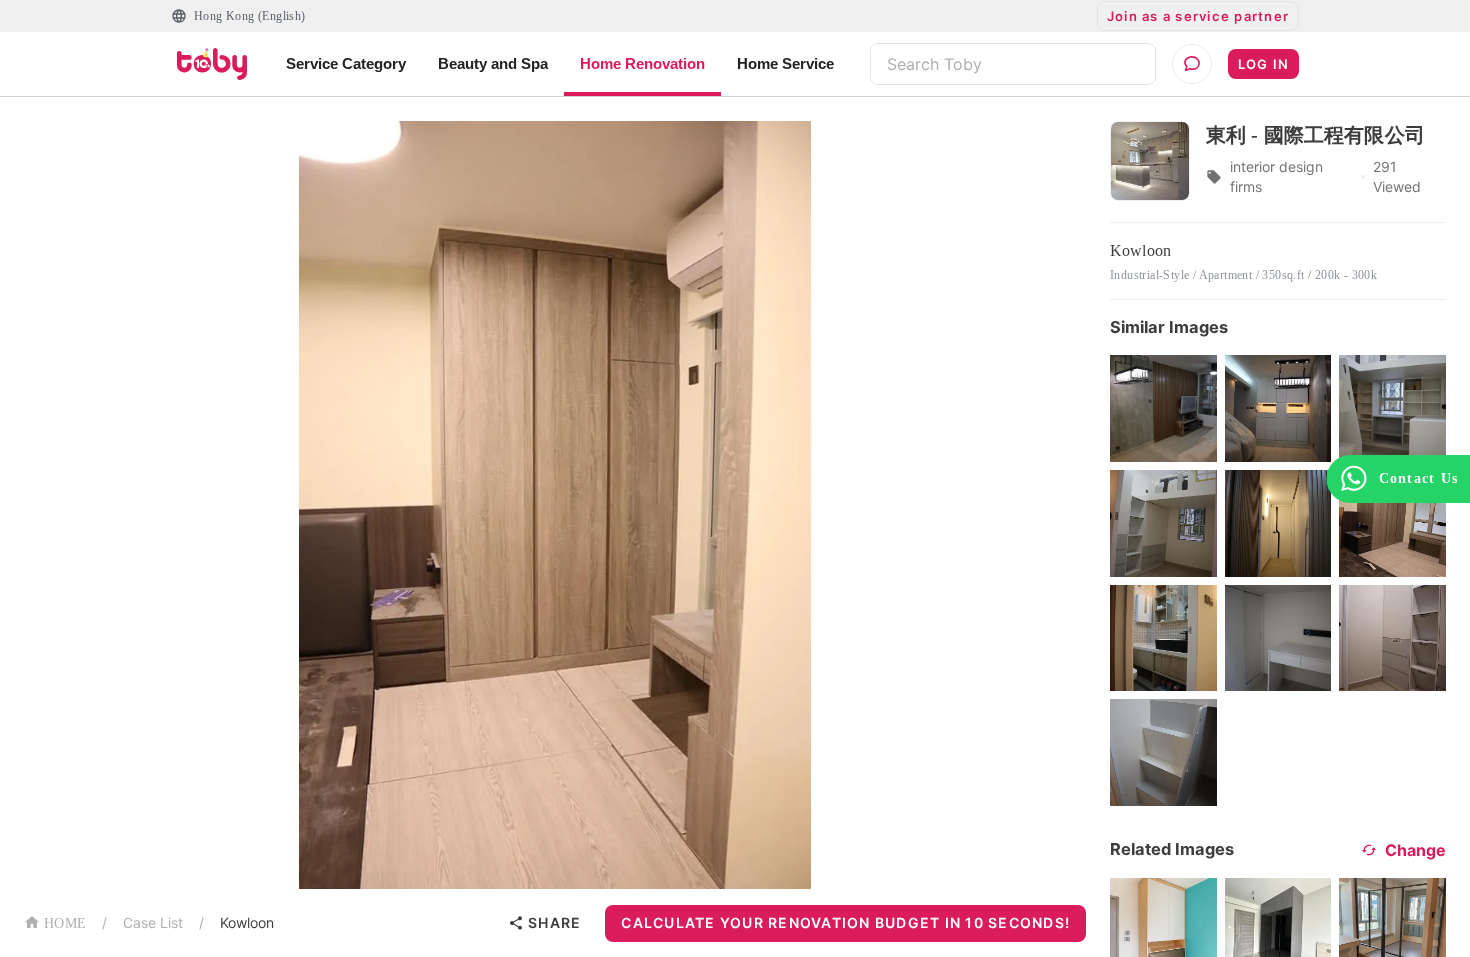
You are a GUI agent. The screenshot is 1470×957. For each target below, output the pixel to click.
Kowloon (247, 922)
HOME (65, 923)
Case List (153, 922)
